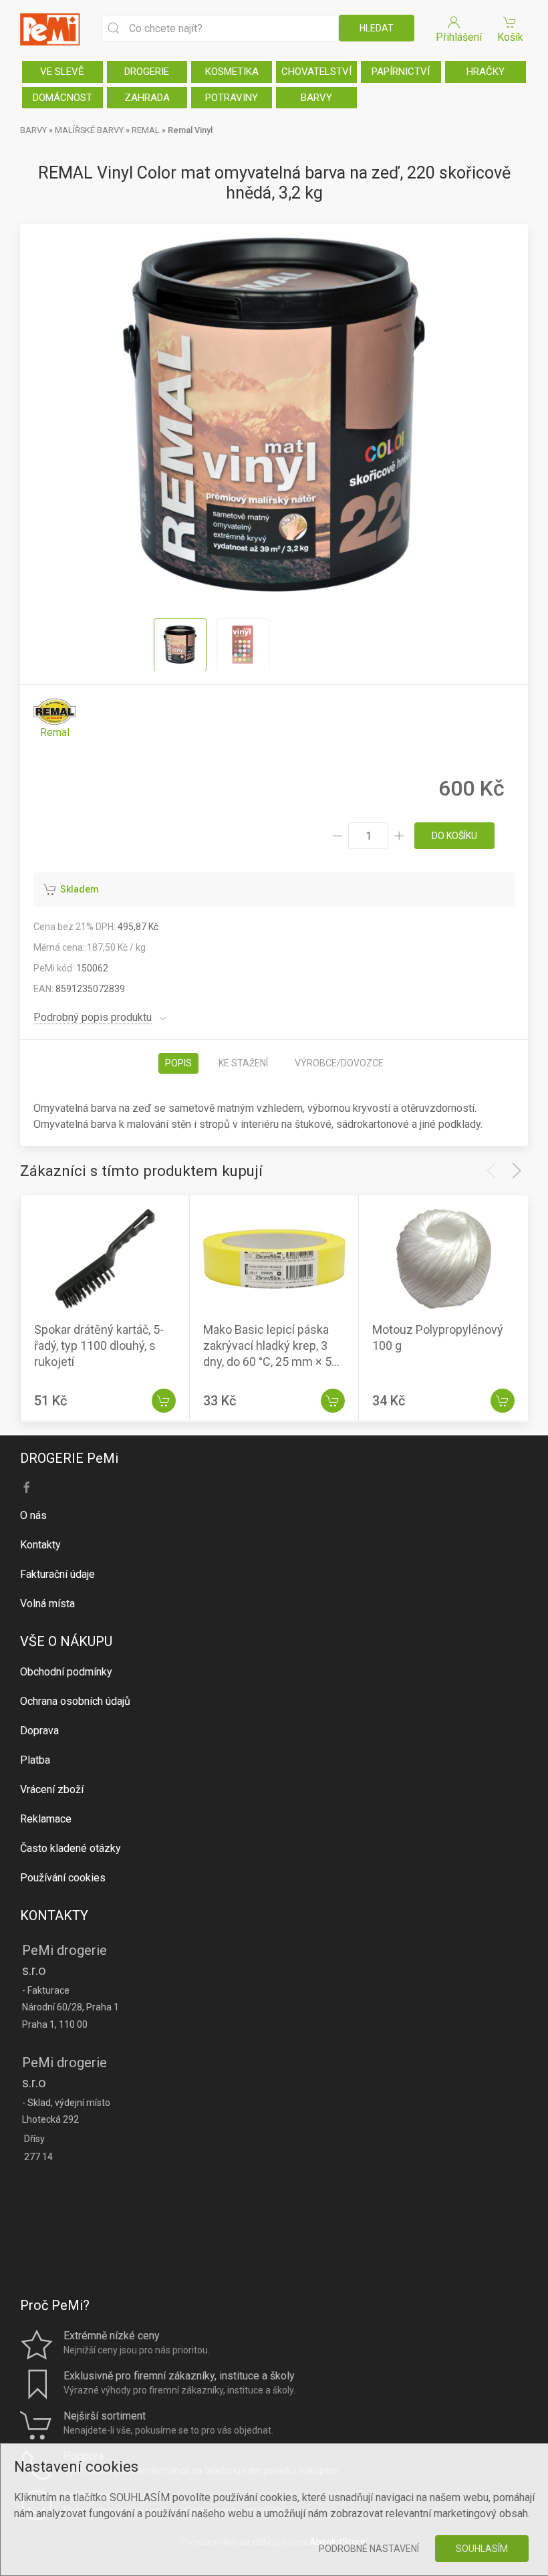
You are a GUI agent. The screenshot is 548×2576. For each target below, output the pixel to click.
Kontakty (40, 1545)
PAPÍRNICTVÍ (401, 72)
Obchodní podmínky (66, 1672)
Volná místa (47, 1604)
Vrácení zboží (52, 1789)
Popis (178, 1063)
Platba (35, 1760)
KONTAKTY (54, 1915)
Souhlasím (482, 2549)
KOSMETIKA (232, 72)
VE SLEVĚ (62, 72)
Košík (510, 37)
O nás (33, 1515)
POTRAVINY (232, 98)
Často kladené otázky (71, 1848)
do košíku (454, 836)
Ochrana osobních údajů (75, 1701)
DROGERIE (147, 72)
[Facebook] (27, 1488)
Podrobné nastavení (369, 2549)
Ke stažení (243, 1063)
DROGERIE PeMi (69, 1458)
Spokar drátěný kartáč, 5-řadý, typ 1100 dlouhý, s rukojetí (99, 1346)
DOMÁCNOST (62, 98)
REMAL (146, 130)
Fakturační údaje (57, 1574)
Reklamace (46, 1819)
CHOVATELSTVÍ (316, 72)
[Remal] (55, 719)
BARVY (316, 98)
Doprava (39, 1731)
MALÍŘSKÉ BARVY (89, 130)
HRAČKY (486, 72)
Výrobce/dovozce (339, 1063)
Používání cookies (63, 1878)
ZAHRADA (147, 98)
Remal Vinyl (190, 130)
